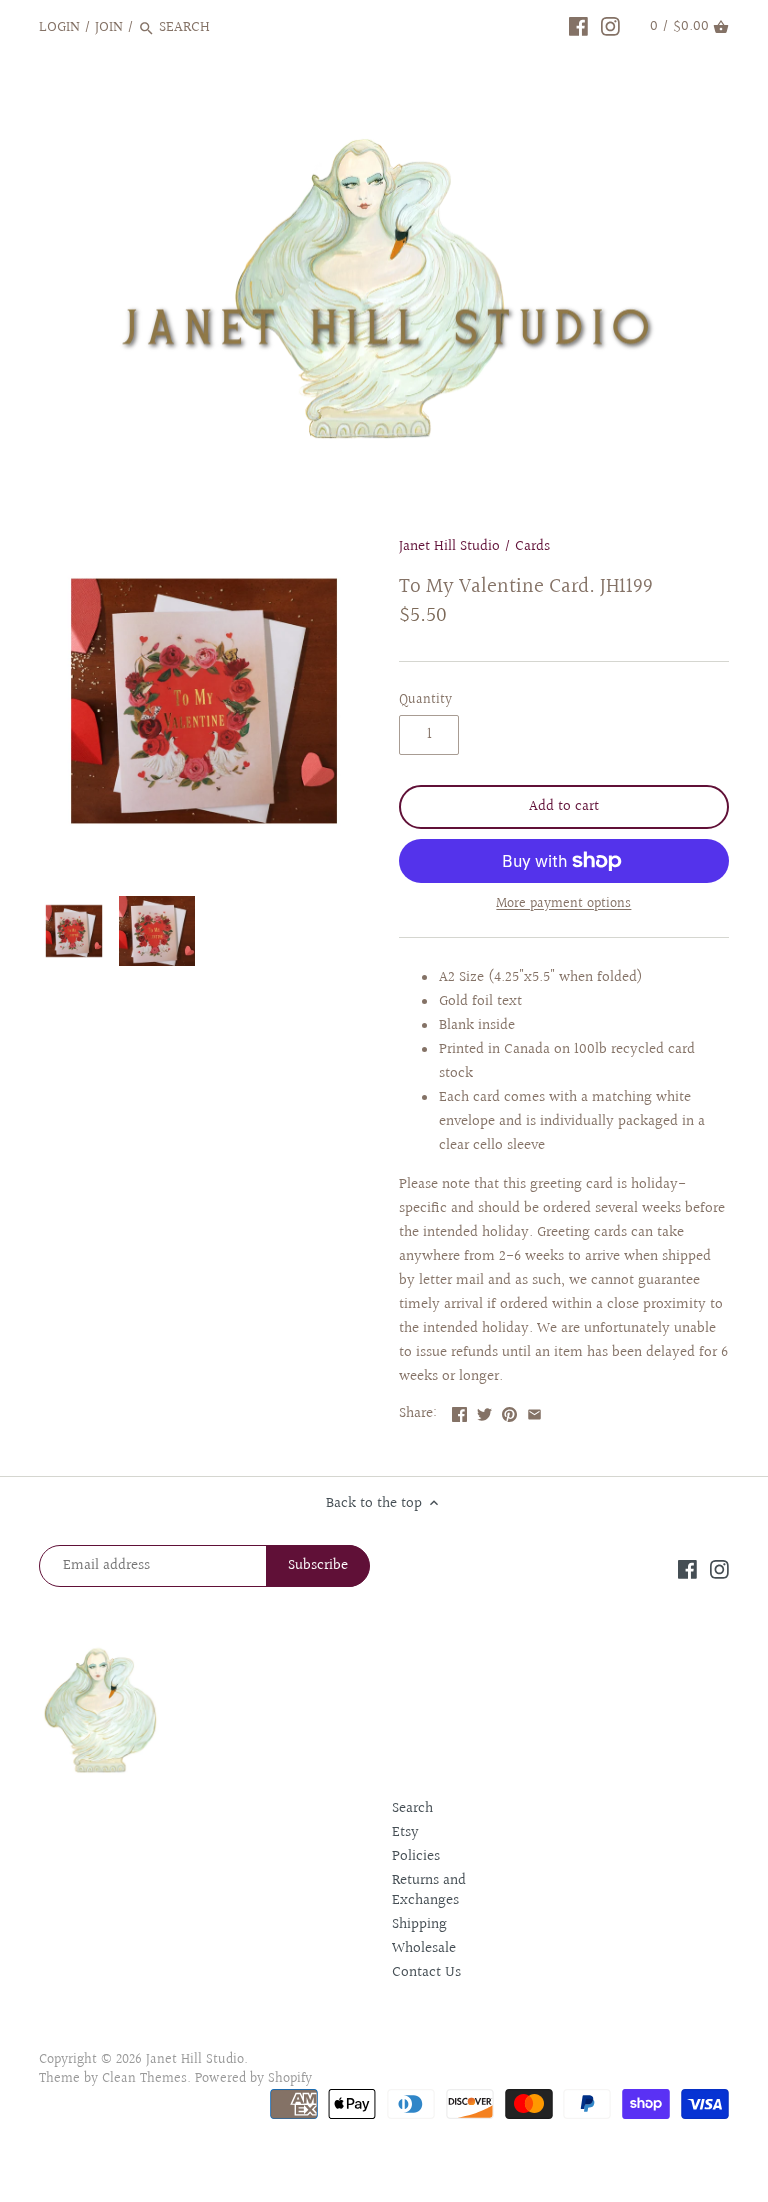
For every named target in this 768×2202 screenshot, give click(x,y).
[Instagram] (610, 27)
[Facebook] (578, 27)
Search (412, 1808)
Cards (532, 546)
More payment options (563, 904)
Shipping (419, 1924)
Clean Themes (144, 2079)
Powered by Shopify (253, 2079)
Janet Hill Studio (449, 546)
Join (109, 27)
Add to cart (564, 806)
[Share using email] (534, 1411)
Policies (416, 1856)
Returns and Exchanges (429, 1890)
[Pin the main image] (509, 1411)
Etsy (405, 1832)
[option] (74, 931)
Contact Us (426, 1972)
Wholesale (424, 1948)
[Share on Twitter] (484, 1411)
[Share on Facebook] (459, 1411)
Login (59, 27)
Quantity (425, 700)
